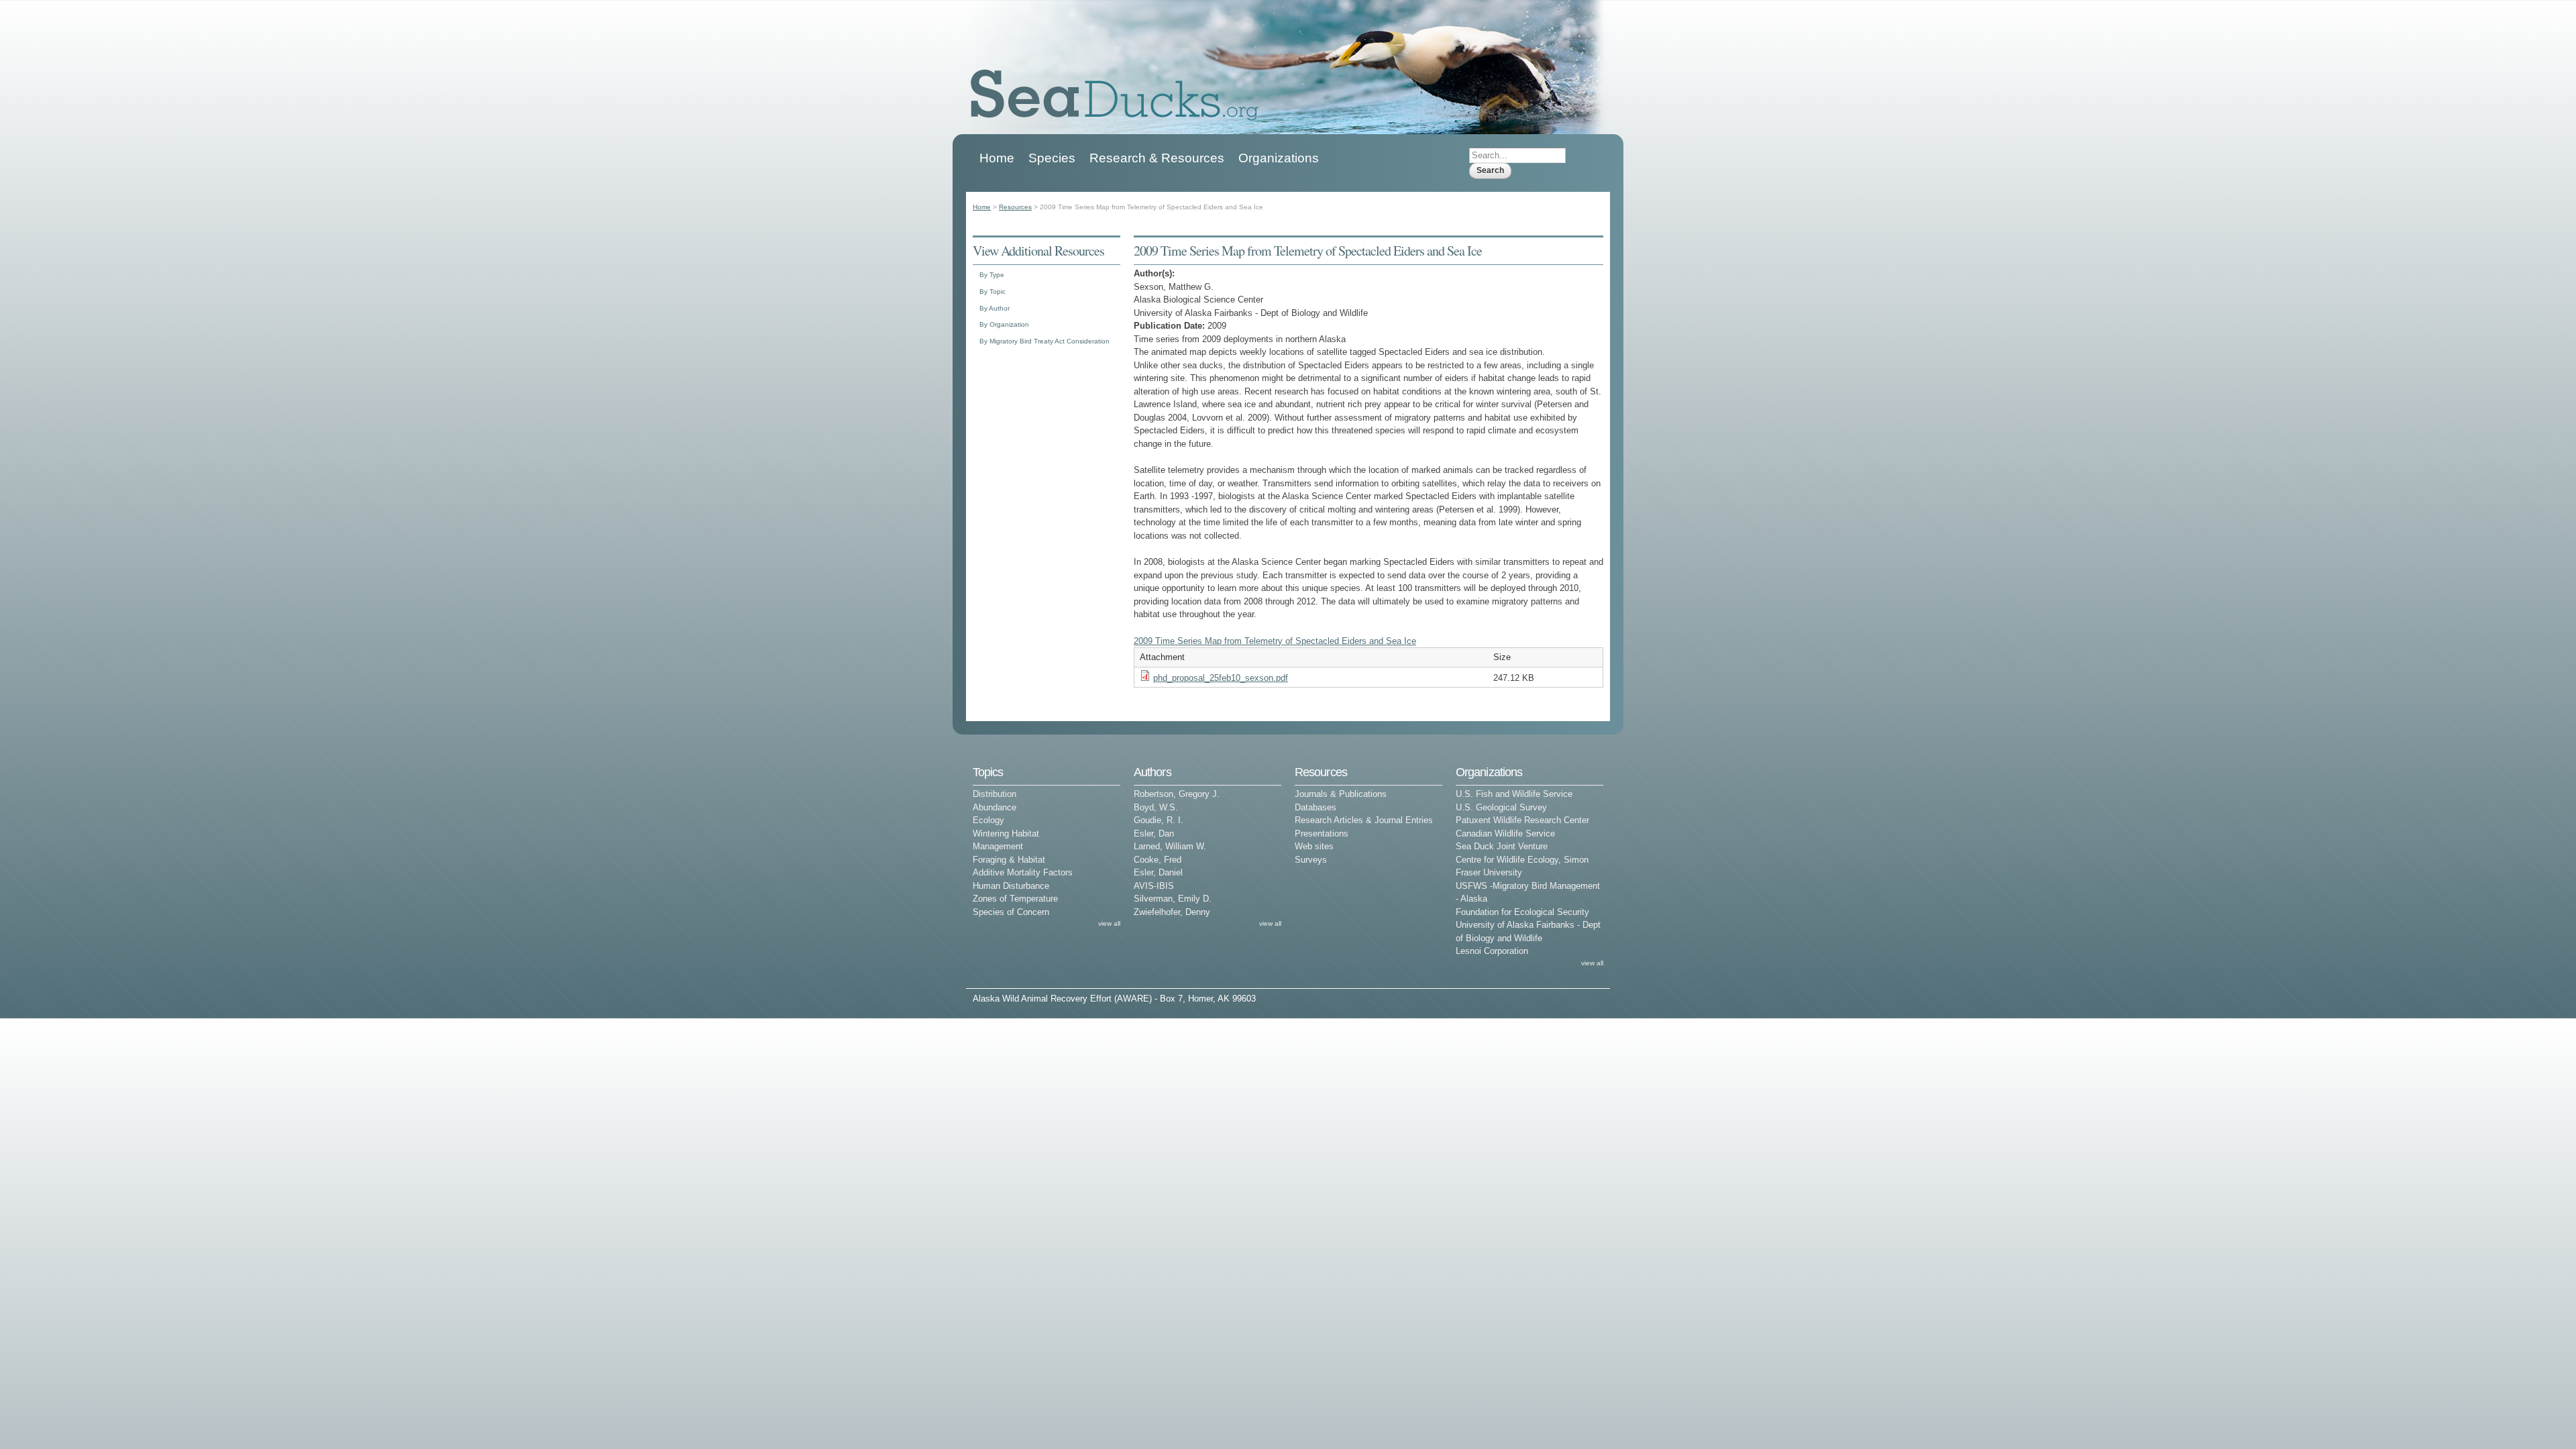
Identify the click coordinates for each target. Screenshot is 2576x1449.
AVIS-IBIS (1154, 886)
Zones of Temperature (1015, 899)
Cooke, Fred (1158, 860)
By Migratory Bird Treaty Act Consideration (1044, 341)
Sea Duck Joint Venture (1502, 846)
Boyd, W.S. (1156, 807)
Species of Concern (1011, 912)
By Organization (1004, 324)
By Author (995, 308)
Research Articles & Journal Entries (1364, 820)
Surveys (1311, 860)
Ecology (988, 820)
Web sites (1314, 846)
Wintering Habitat (1006, 834)
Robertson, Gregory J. (1177, 794)
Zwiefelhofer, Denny (1172, 912)
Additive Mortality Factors (1023, 872)
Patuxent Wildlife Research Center (1522, 820)
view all (1109, 923)
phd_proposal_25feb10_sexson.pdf (1221, 678)
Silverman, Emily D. (1173, 899)
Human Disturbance (1011, 886)
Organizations (1279, 158)
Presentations (1322, 834)
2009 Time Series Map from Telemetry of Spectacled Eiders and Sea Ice (1275, 641)
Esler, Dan (1154, 834)
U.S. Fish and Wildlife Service (1514, 794)
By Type (992, 275)
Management (998, 846)
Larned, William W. (1170, 846)
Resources (1015, 207)
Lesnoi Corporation (1492, 951)
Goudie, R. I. (1159, 820)
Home (997, 158)
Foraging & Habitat (1009, 860)
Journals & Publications (1341, 794)
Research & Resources (1157, 158)
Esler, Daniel (1158, 872)
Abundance (995, 807)
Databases (1316, 807)
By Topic (992, 291)
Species (1052, 158)
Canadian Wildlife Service (1505, 834)
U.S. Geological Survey (1501, 807)
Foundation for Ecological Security (1522, 912)
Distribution (995, 794)
